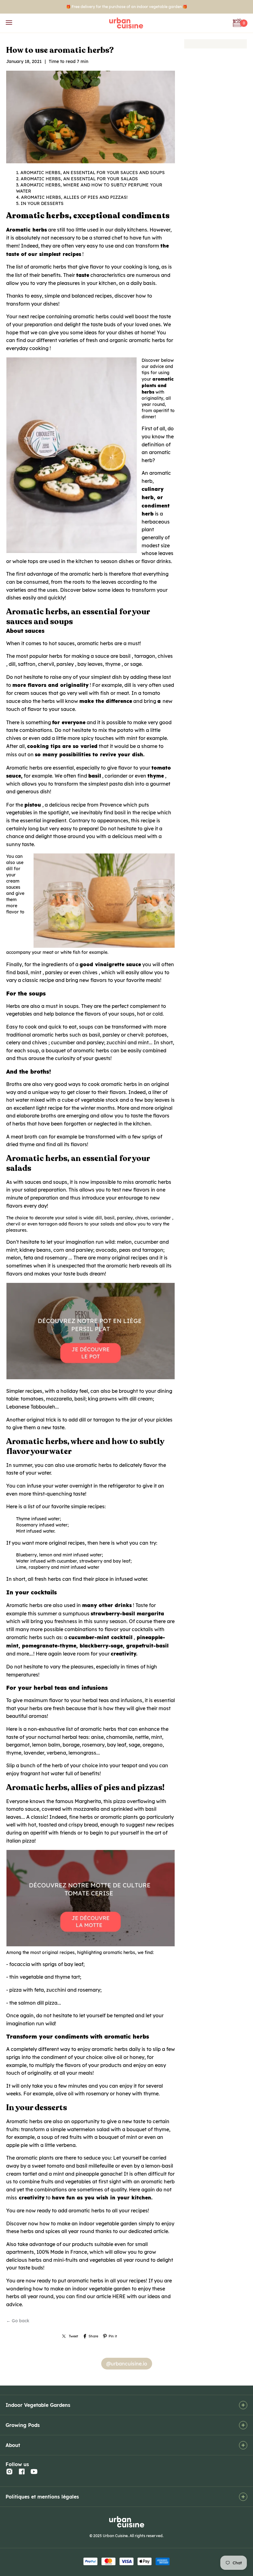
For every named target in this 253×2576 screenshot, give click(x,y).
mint (36, 972)
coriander (116, 776)
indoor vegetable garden (101, 2289)
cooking (39, 348)
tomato (161, 767)
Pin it (113, 2336)
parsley (65, 664)
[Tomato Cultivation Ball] (95, 1946)
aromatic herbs (48, 267)
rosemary (56, 1258)
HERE (119, 2296)
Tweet (73, 2336)
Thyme (23, 1519)
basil (125, 656)
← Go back (18, 2321)
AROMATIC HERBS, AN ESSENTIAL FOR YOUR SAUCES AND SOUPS (93, 173)
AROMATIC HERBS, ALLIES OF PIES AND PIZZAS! (74, 197)
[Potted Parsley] (95, 1379)
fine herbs (81, 1817)
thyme (113, 664)
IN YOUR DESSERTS (42, 203)
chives (165, 656)
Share (93, 2336)
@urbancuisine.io (127, 2364)
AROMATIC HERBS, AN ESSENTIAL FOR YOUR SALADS (79, 179)
